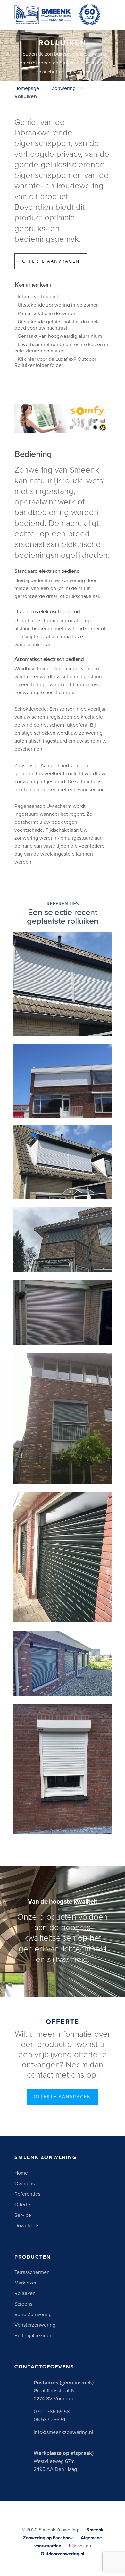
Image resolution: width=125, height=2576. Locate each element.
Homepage (27, 88)
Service (23, 2215)
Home (21, 2173)
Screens (23, 2304)
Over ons (25, 2184)
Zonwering (64, 88)
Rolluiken (25, 2293)
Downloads (27, 2226)
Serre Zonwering (33, 2315)
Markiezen (26, 2283)
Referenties (27, 2194)
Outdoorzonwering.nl (63, 2554)
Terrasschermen (32, 2272)
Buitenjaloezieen (33, 2336)
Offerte (22, 2205)
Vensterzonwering (35, 2325)
